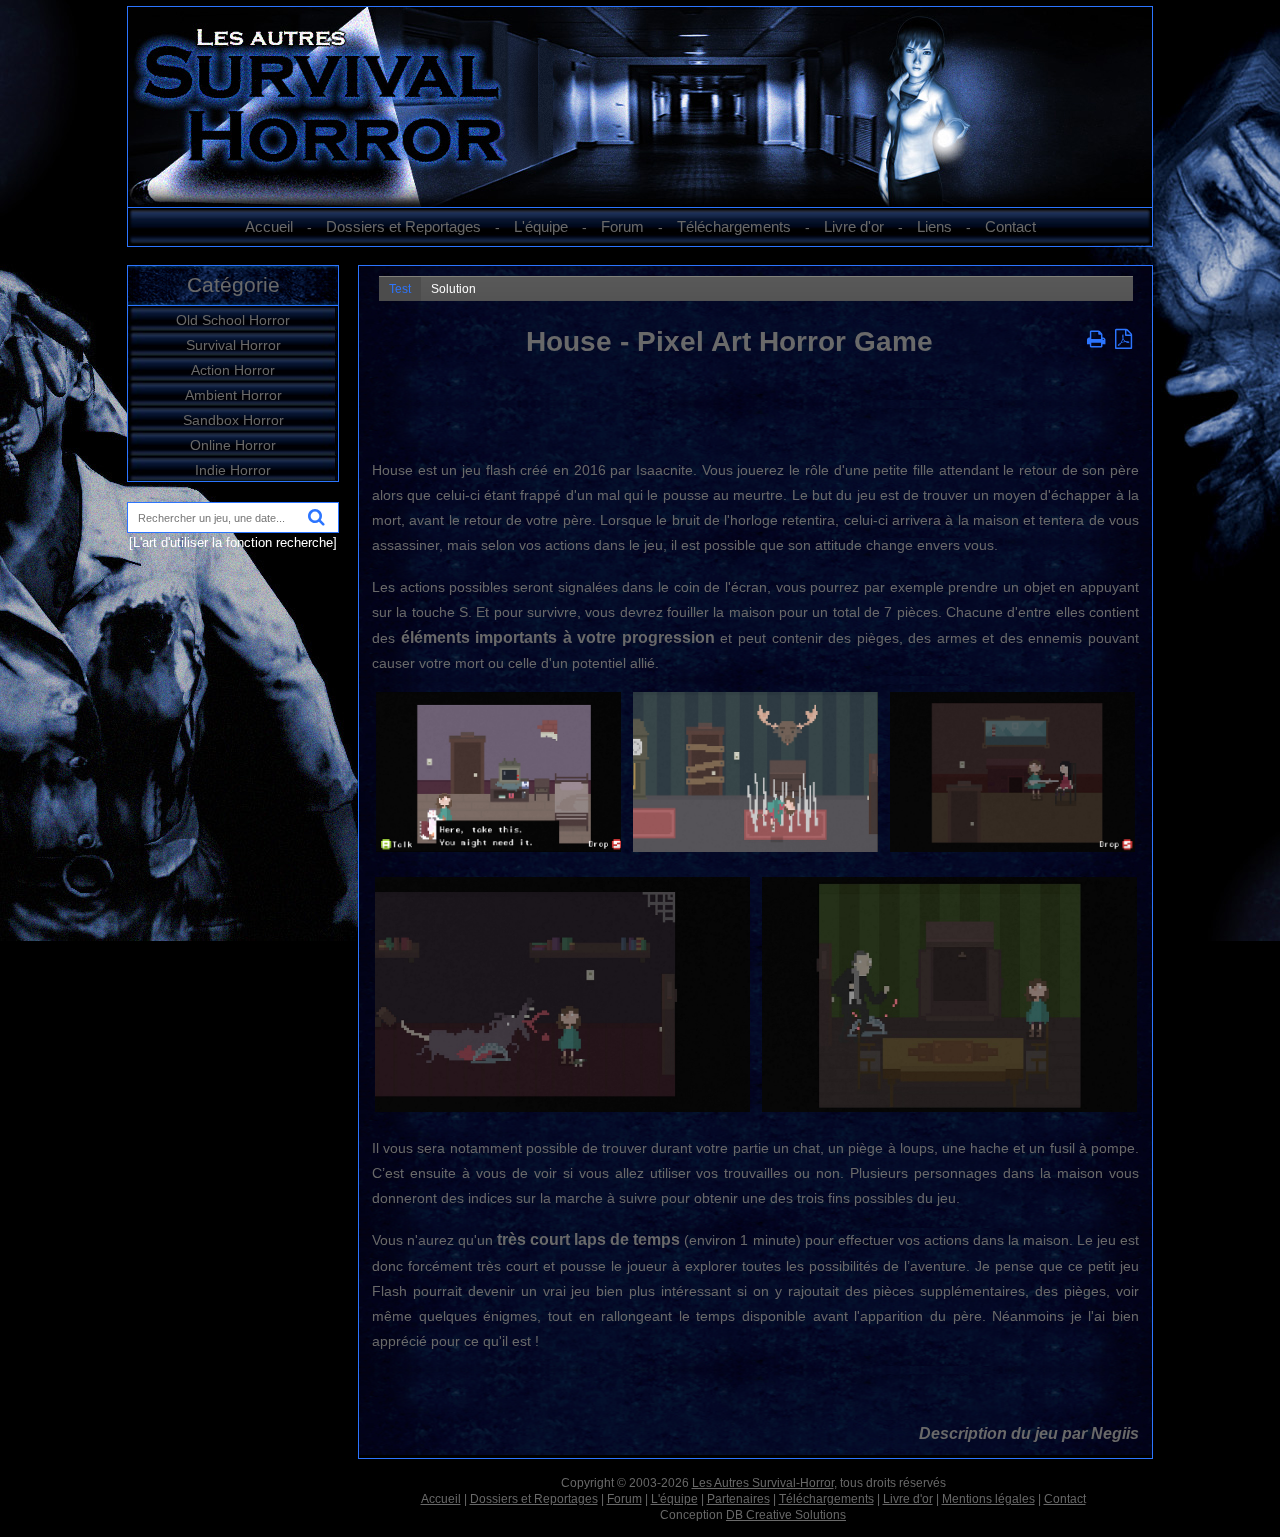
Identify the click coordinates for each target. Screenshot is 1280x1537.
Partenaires (738, 1499)
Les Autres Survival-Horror (763, 1483)
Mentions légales (988, 1499)
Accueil (269, 226)
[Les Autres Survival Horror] (640, 202)
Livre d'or (854, 226)
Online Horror (233, 445)
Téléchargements (734, 226)
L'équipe (541, 226)
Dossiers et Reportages (403, 226)
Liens (934, 226)
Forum (622, 226)
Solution (453, 289)
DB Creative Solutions (786, 1515)
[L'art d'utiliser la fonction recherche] (233, 542)
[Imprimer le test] (1099, 341)
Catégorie (233, 284)
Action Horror (233, 370)
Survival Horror (233, 345)
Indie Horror (233, 470)
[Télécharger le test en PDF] (1123, 341)
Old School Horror (233, 320)
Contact (1010, 226)
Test (400, 289)
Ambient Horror (233, 395)
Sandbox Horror (233, 420)
